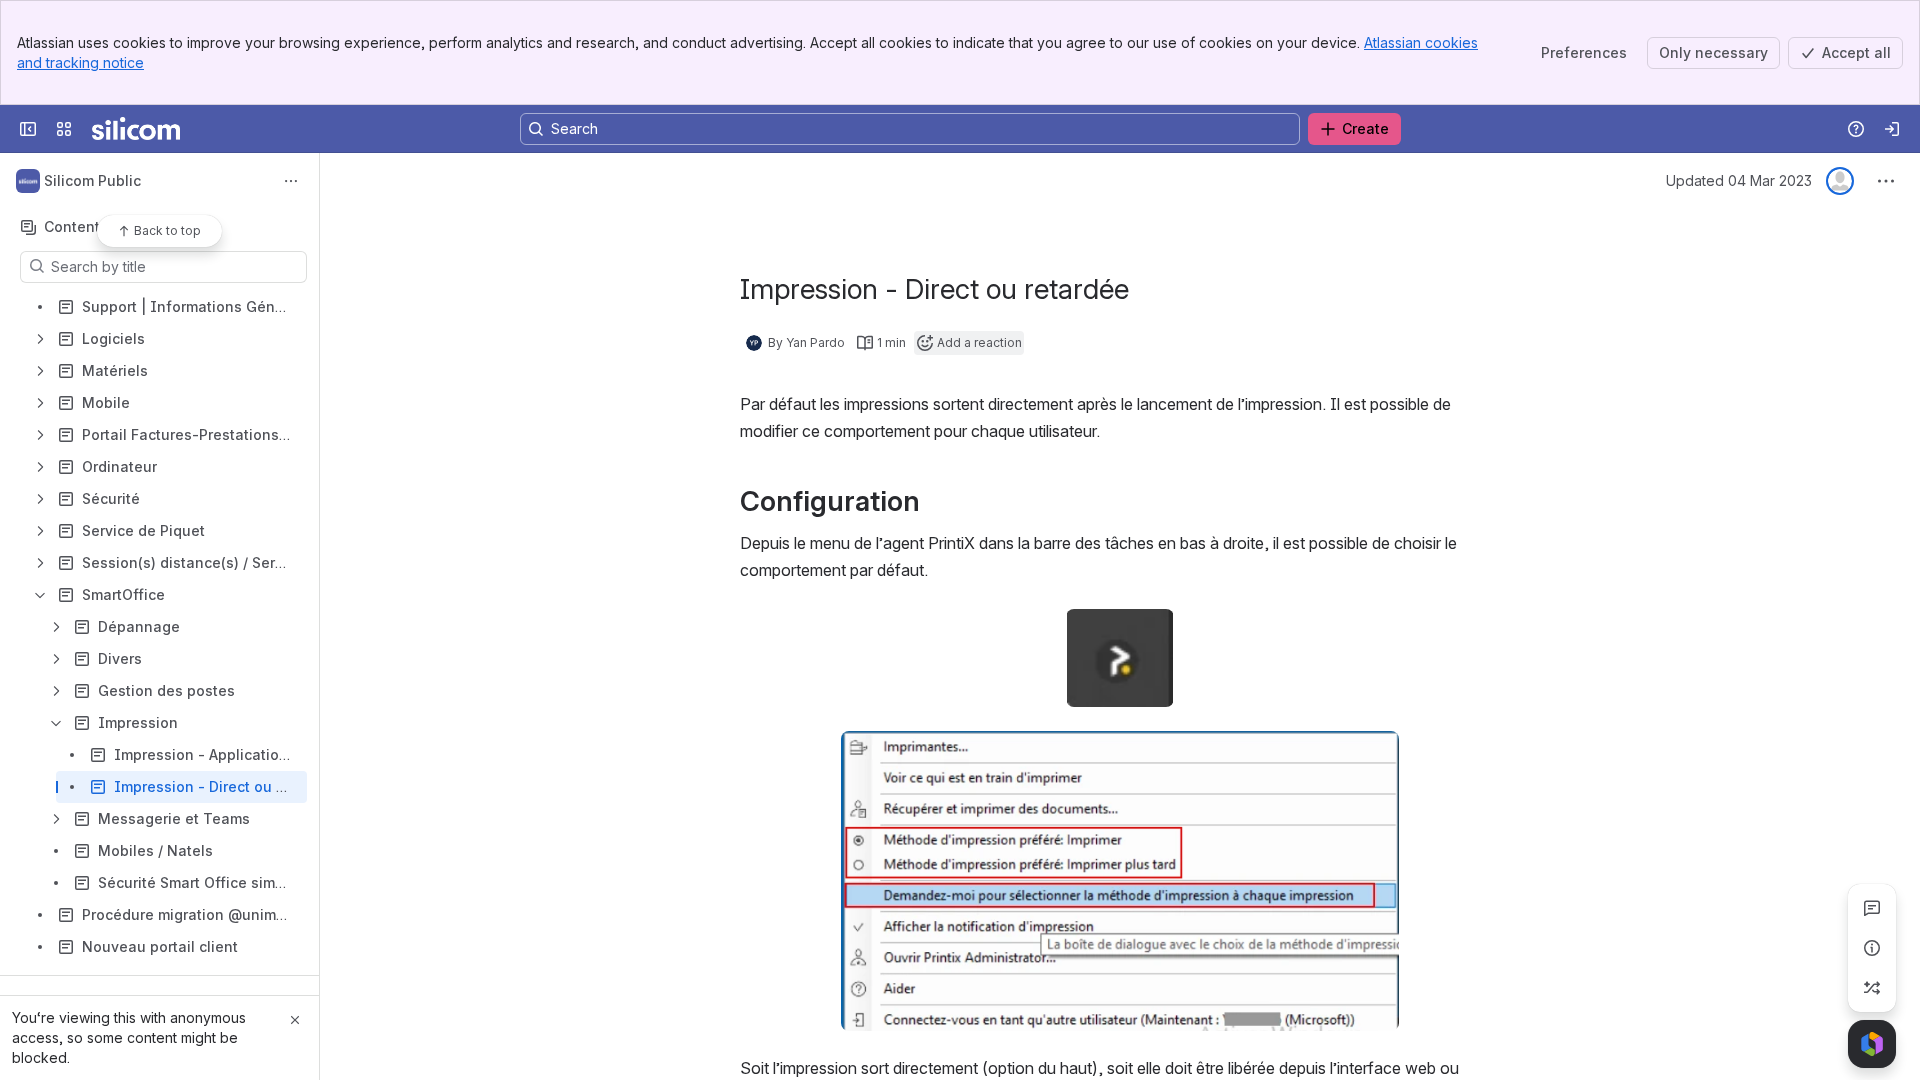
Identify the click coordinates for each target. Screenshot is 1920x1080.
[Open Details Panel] (1872, 948)
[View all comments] (1872, 908)
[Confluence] (136, 129)
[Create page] (1872, 988)
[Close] (295, 1020)
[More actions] (291, 181)
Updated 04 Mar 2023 (1739, 180)
